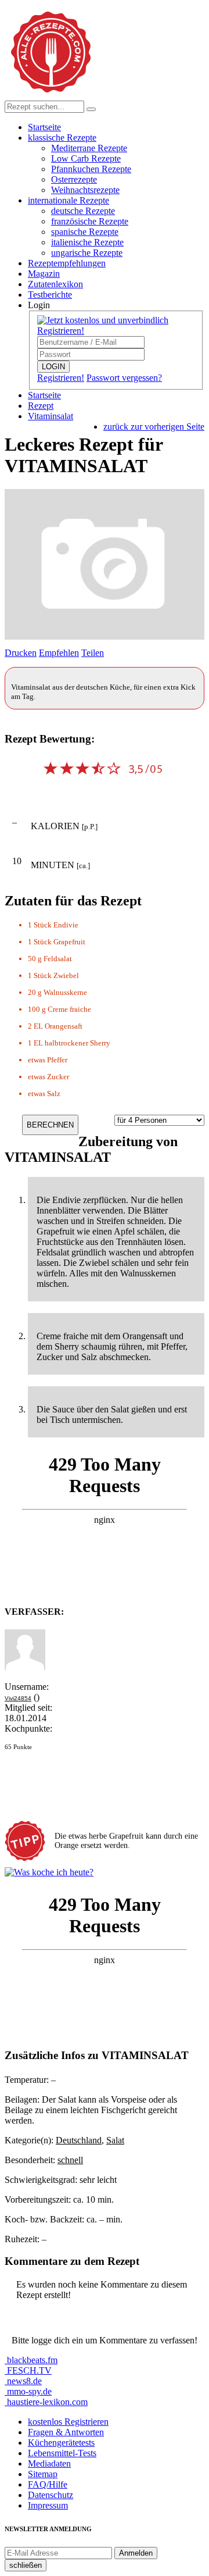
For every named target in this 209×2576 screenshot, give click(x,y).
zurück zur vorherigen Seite (154, 427)
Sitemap (43, 2474)
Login (39, 305)
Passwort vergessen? (124, 378)
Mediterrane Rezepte (89, 148)
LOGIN (53, 367)
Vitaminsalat (51, 416)
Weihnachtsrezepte (85, 190)
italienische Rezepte (87, 242)
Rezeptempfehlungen (67, 263)
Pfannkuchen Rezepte (91, 169)
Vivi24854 (18, 1698)
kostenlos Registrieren (68, 2422)
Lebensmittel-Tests (62, 2453)
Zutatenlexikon (55, 284)
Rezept (41, 406)
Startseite (44, 127)
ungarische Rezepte (87, 253)
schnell (70, 2160)
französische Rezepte (90, 221)
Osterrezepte (74, 179)
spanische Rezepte (85, 232)
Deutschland (79, 2140)
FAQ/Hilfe (48, 2484)
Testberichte (50, 295)
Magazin (44, 274)
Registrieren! (61, 378)
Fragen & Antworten (66, 2432)
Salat (115, 2140)
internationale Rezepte (69, 200)
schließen (26, 2565)
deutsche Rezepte (83, 211)
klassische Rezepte (62, 138)
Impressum (48, 2505)
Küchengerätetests (61, 2443)
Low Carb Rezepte (86, 158)
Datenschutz (51, 2495)
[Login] (91, 109)
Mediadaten (49, 2463)
